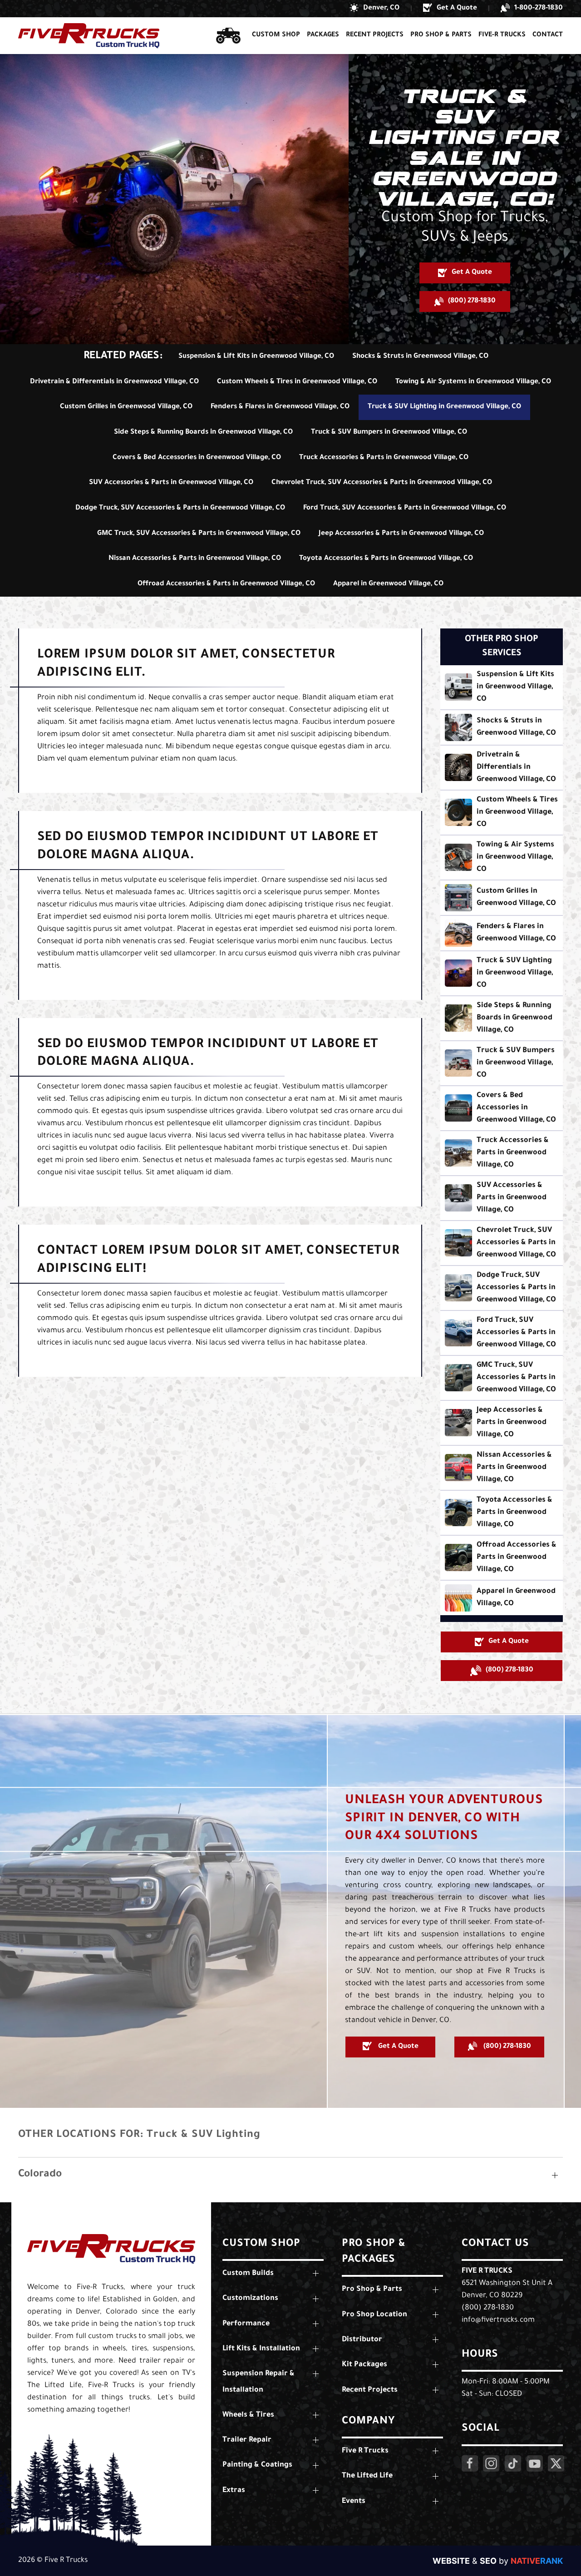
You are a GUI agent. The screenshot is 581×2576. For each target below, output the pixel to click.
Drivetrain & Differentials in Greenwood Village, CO (114, 382)
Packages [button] (323, 35)
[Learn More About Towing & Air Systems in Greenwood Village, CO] (502, 858)
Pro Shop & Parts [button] (441, 35)
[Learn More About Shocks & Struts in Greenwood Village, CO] (502, 727)
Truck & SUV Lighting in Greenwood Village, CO (444, 407)
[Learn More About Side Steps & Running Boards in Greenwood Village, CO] (502, 1018)
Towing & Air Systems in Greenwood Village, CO (473, 382)
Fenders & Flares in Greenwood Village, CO (280, 407)
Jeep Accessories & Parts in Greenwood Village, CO (401, 534)
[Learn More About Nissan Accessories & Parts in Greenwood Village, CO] (502, 1468)
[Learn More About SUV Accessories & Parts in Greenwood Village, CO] (502, 1198)
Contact (548, 35)
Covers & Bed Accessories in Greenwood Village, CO (197, 458)
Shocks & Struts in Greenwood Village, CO (420, 357)
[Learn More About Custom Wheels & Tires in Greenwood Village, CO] (502, 813)
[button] (374, 9)
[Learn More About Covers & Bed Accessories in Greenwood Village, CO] (502, 1108)
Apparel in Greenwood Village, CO (388, 584)
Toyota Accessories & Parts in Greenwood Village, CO (386, 559)
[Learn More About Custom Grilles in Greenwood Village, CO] (502, 898)
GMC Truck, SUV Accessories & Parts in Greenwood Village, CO (199, 534)
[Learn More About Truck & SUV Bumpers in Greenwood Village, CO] (502, 1063)
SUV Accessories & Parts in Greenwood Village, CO (171, 483)
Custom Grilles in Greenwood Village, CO (126, 407)
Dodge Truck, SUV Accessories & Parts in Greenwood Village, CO (180, 508)
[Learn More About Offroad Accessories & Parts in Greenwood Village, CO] (502, 1558)
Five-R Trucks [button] (502, 35)
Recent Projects (375, 35)
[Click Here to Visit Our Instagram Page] (491, 2463)
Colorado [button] (40, 2175)
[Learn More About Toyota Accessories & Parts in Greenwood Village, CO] (502, 1513)
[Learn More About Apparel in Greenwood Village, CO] (502, 1598)
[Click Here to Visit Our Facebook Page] (470, 2463)
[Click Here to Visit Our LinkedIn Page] (513, 2463)
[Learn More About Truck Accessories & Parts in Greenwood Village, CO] (502, 1153)
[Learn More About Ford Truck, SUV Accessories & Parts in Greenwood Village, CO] (502, 1333)
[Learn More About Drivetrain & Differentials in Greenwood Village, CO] (502, 768)
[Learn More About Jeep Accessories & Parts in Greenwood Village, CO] (502, 1423)
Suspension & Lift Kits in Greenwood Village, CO (256, 357)
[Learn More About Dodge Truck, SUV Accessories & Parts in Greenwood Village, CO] (502, 1288)
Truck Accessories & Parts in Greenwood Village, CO (384, 458)
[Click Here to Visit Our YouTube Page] (535, 2463)
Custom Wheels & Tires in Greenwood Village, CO (297, 382)
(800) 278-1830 (488, 2308)
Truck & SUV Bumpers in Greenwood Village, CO (389, 433)
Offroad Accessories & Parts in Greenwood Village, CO (226, 584)
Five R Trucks (487, 2271)
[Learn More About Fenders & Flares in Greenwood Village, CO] (502, 933)
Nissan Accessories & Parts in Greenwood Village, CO (195, 559)
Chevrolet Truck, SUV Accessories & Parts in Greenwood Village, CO (382, 483)
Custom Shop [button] (276, 35)
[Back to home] (89, 36)
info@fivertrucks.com (498, 2320)
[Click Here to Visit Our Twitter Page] (556, 2463)
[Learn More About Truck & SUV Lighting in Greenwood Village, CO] (502, 973)
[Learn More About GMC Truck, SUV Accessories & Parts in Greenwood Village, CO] (502, 1378)
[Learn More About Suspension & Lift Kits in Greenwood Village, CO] (502, 687)
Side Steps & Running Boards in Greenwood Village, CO (203, 433)
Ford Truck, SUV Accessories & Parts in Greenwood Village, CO (405, 508)
